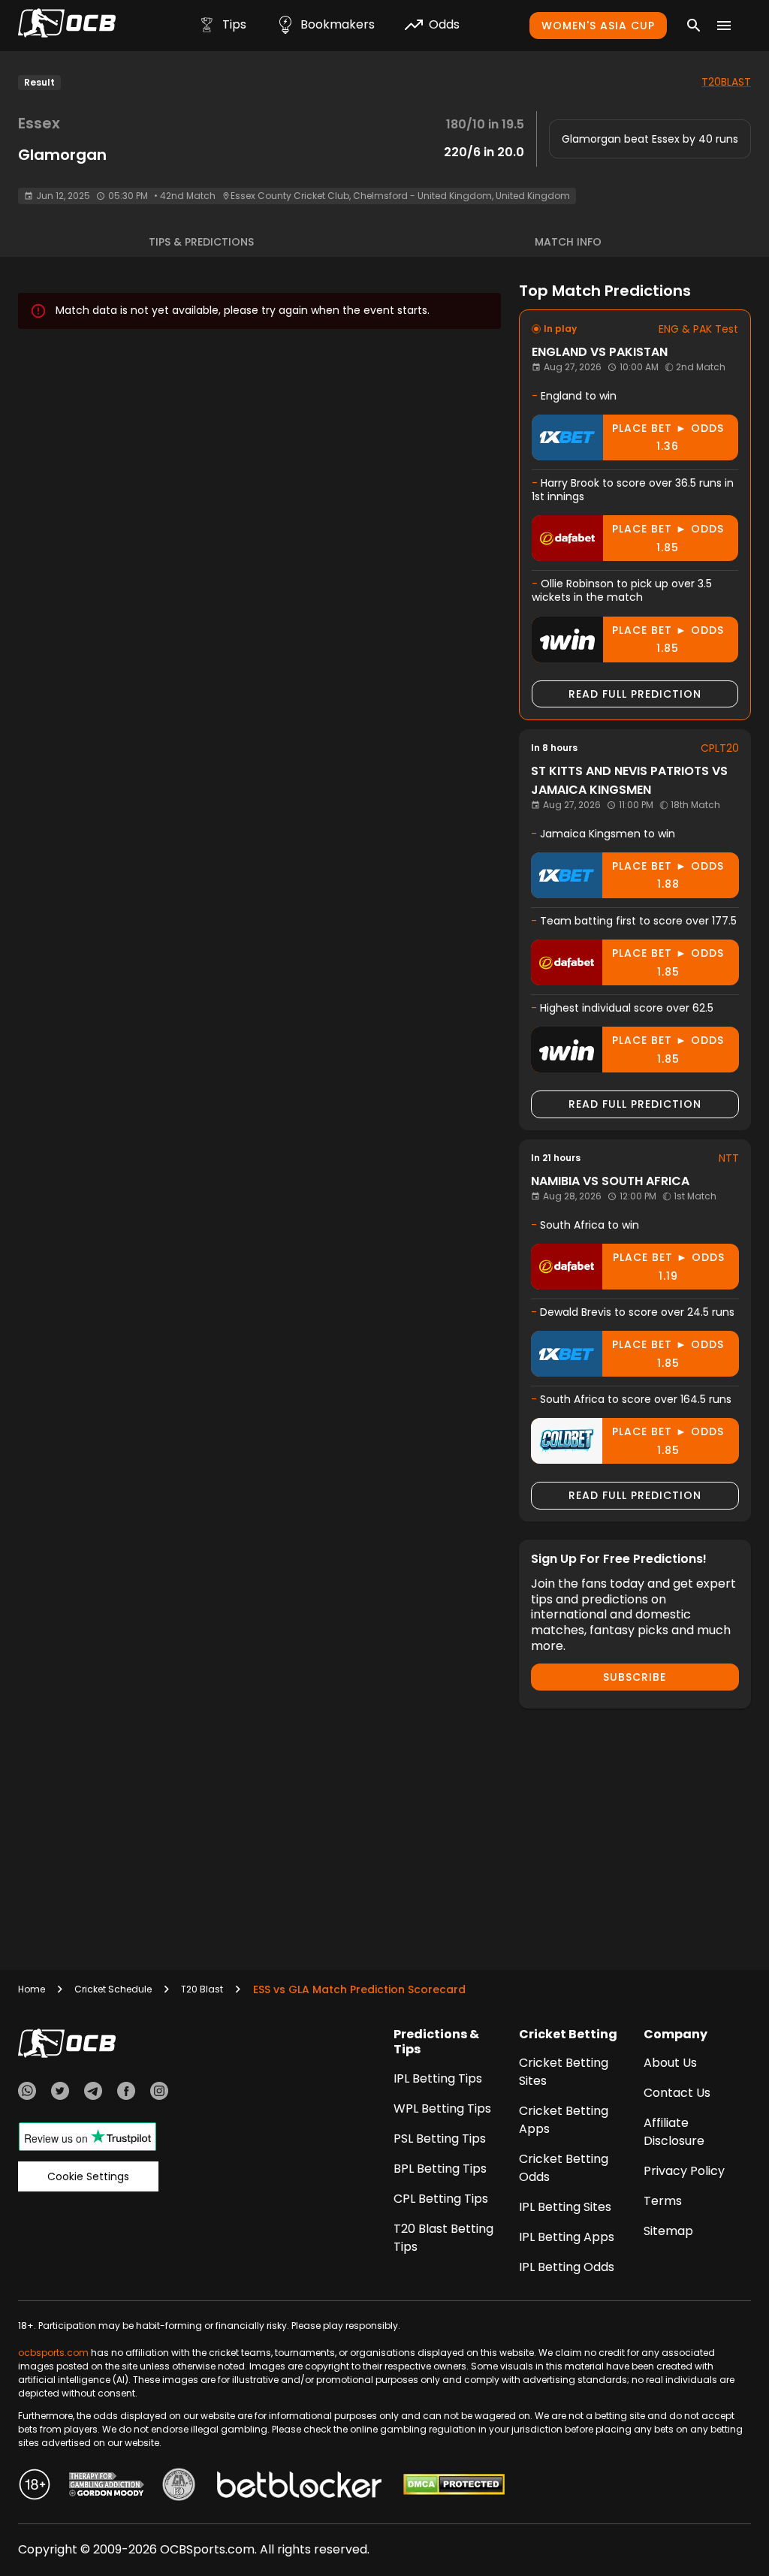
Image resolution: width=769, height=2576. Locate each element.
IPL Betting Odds (567, 2267)
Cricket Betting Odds (564, 2168)
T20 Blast (202, 1989)
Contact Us (677, 2093)
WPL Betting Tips (442, 2108)
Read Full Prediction (635, 694)
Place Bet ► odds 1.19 (669, 1267)
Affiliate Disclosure (674, 2132)
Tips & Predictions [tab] (201, 242)
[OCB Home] (67, 26)
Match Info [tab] (568, 242)
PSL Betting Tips (440, 2139)
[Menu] (724, 26)
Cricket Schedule (113, 1989)
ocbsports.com (53, 2353)
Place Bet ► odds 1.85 (668, 538)
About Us (670, 2063)
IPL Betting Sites (565, 2207)
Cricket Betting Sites (564, 2072)
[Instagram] (159, 2093)
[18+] (35, 2487)
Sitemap (668, 2231)
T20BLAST (726, 82)
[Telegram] (93, 2093)
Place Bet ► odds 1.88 (668, 875)
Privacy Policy (684, 2171)
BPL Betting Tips (440, 2169)
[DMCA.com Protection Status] (454, 2487)
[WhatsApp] (27, 2093)
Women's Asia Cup (598, 26)
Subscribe (635, 1677)
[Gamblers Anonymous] (179, 2487)
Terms (663, 2201)
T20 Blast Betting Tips (443, 2238)
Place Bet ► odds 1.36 (668, 437)
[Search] (694, 26)
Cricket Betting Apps (564, 2120)
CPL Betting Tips (441, 2199)
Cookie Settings (88, 2176)
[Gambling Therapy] (107, 2487)
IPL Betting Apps (567, 2237)
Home (32, 1989)
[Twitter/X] (60, 2093)
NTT (729, 1158)
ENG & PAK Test (698, 329)
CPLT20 (720, 748)
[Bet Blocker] (299, 2487)
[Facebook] (126, 2093)
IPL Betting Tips (438, 2078)
